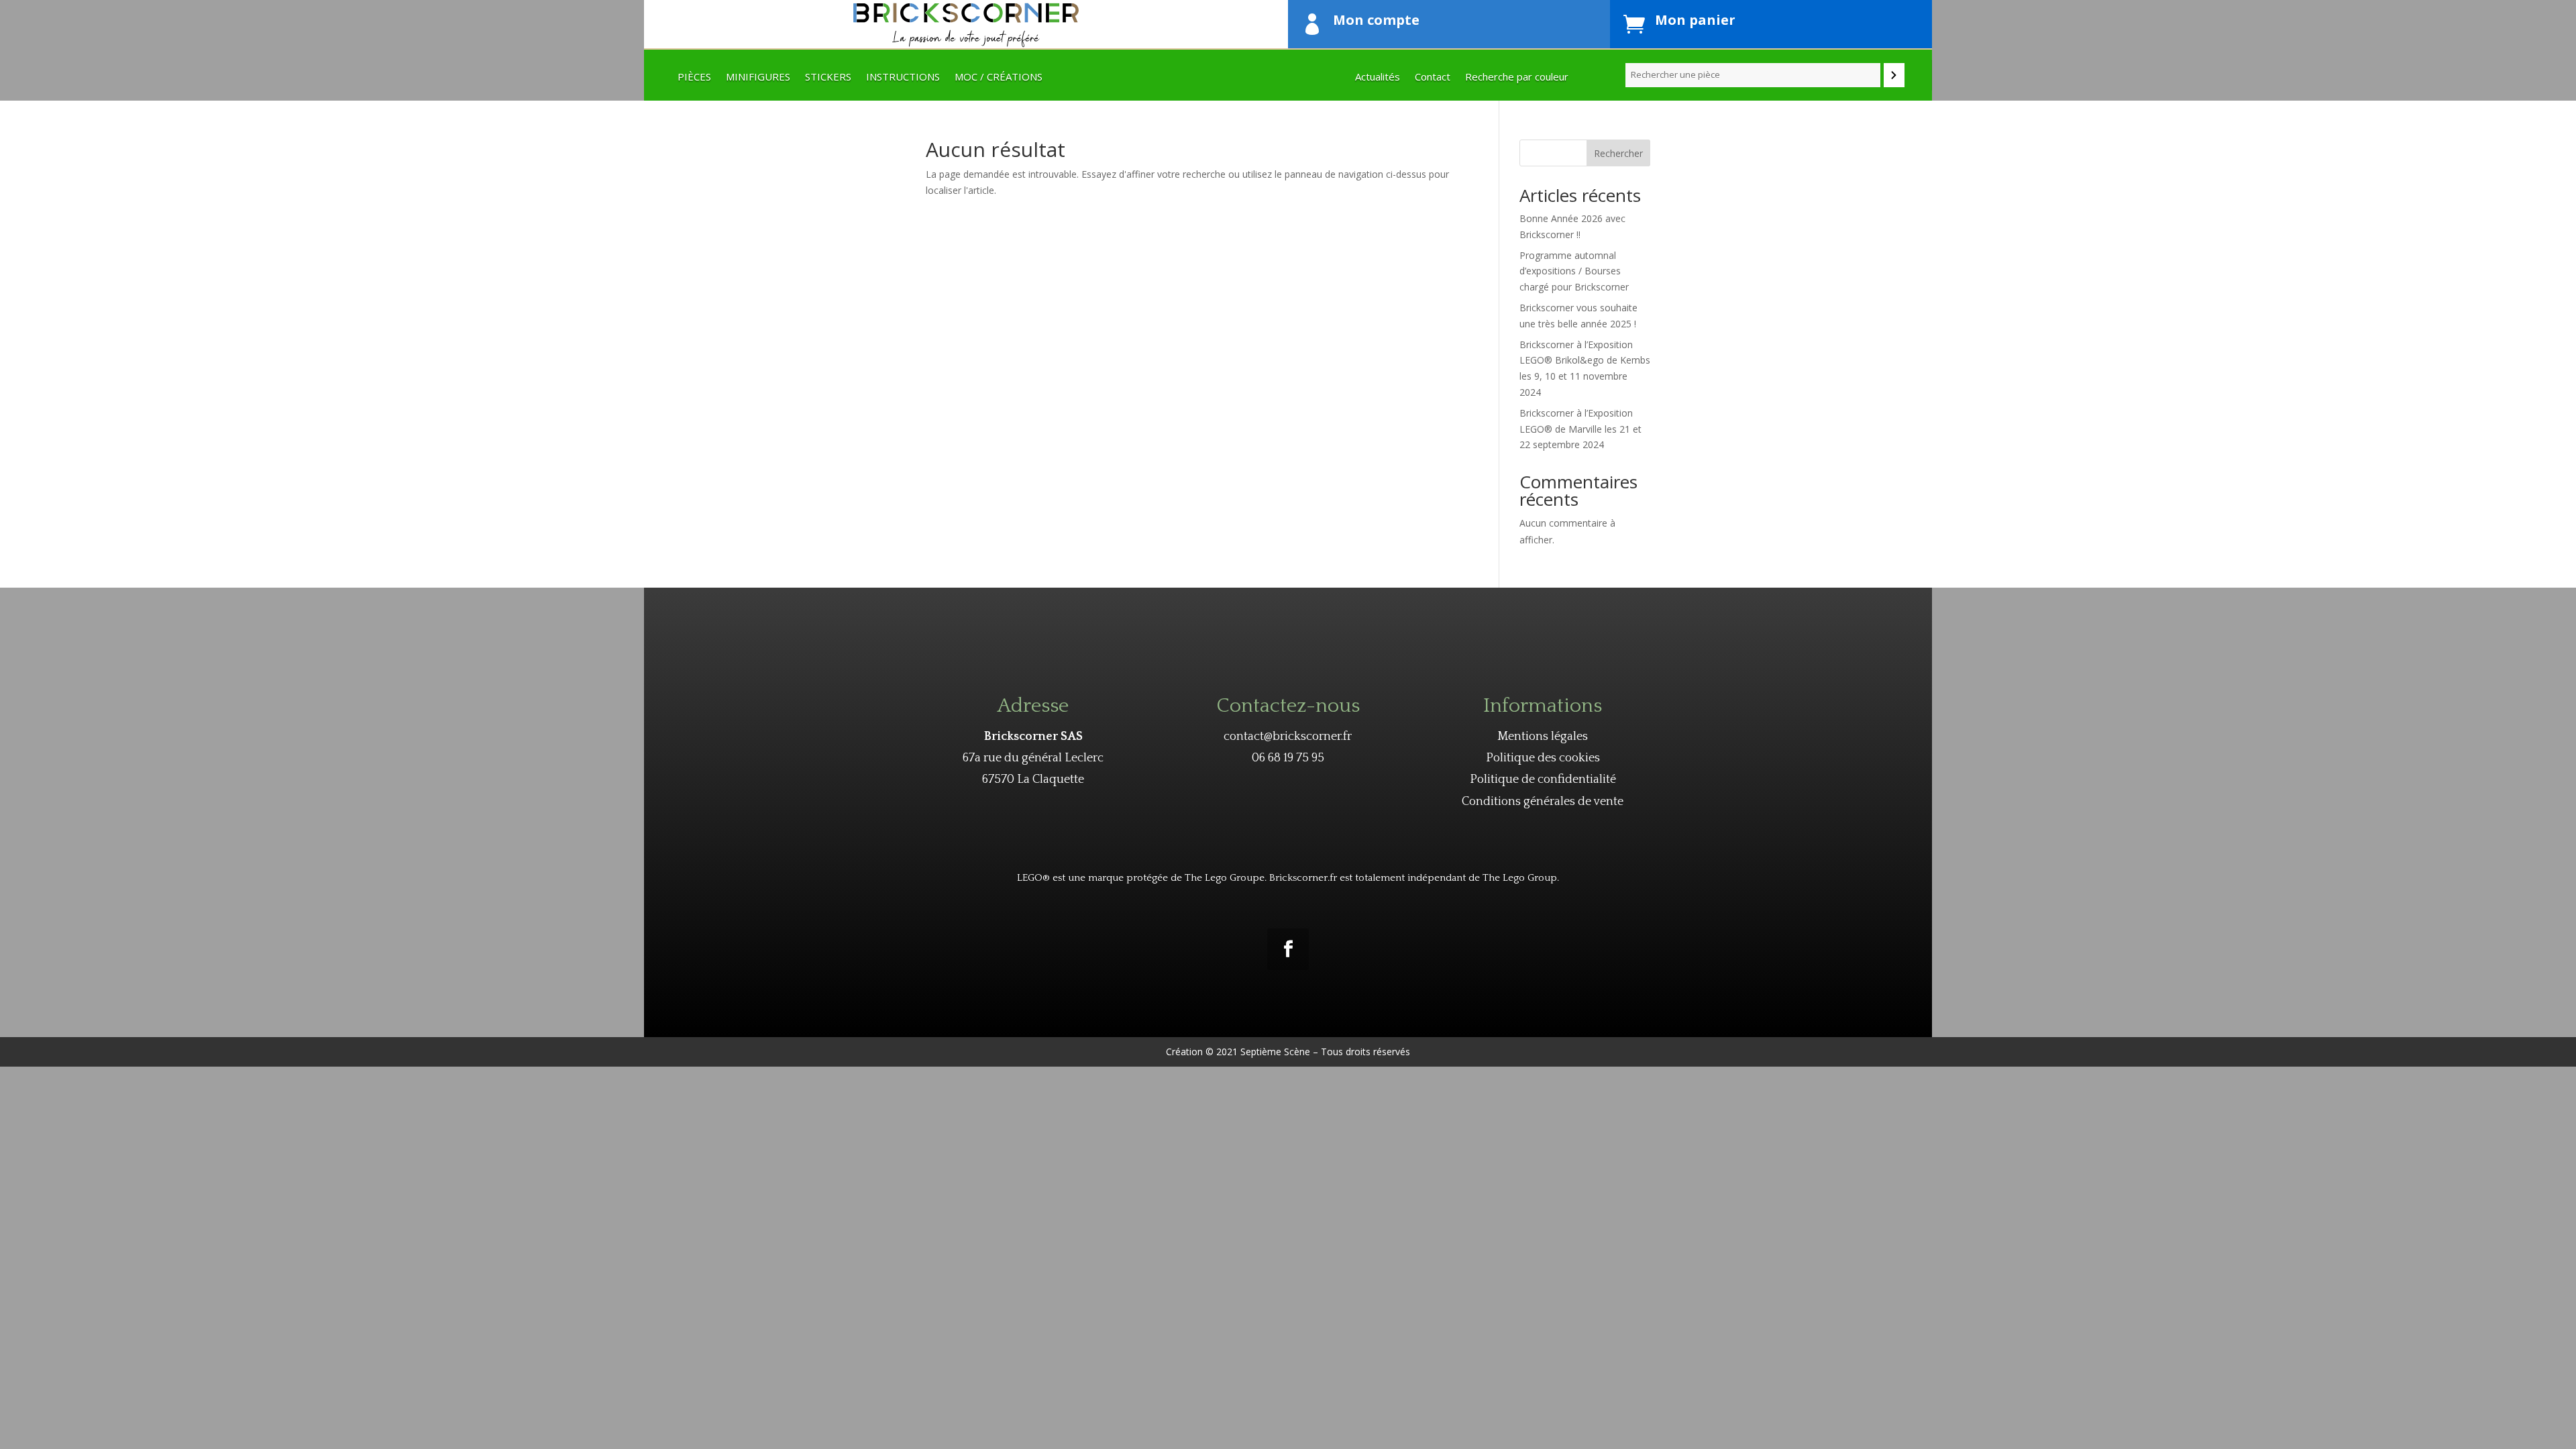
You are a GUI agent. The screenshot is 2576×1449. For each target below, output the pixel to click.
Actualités (1378, 77)
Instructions (903, 77)
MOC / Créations (999, 77)
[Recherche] (1894, 75)
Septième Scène (1275, 1052)
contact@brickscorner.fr (1288, 737)
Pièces (694, 77)
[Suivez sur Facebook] (1288, 949)
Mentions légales (1543, 737)
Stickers (828, 77)
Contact (1433, 77)
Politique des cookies (1543, 758)
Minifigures (758, 77)
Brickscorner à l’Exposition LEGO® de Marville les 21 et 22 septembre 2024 (1580, 429)
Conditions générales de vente (1543, 802)
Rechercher (1618, 153)
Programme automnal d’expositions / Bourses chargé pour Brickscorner (1574, 271)
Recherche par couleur (1517, 77)
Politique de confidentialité (1543, 780)
